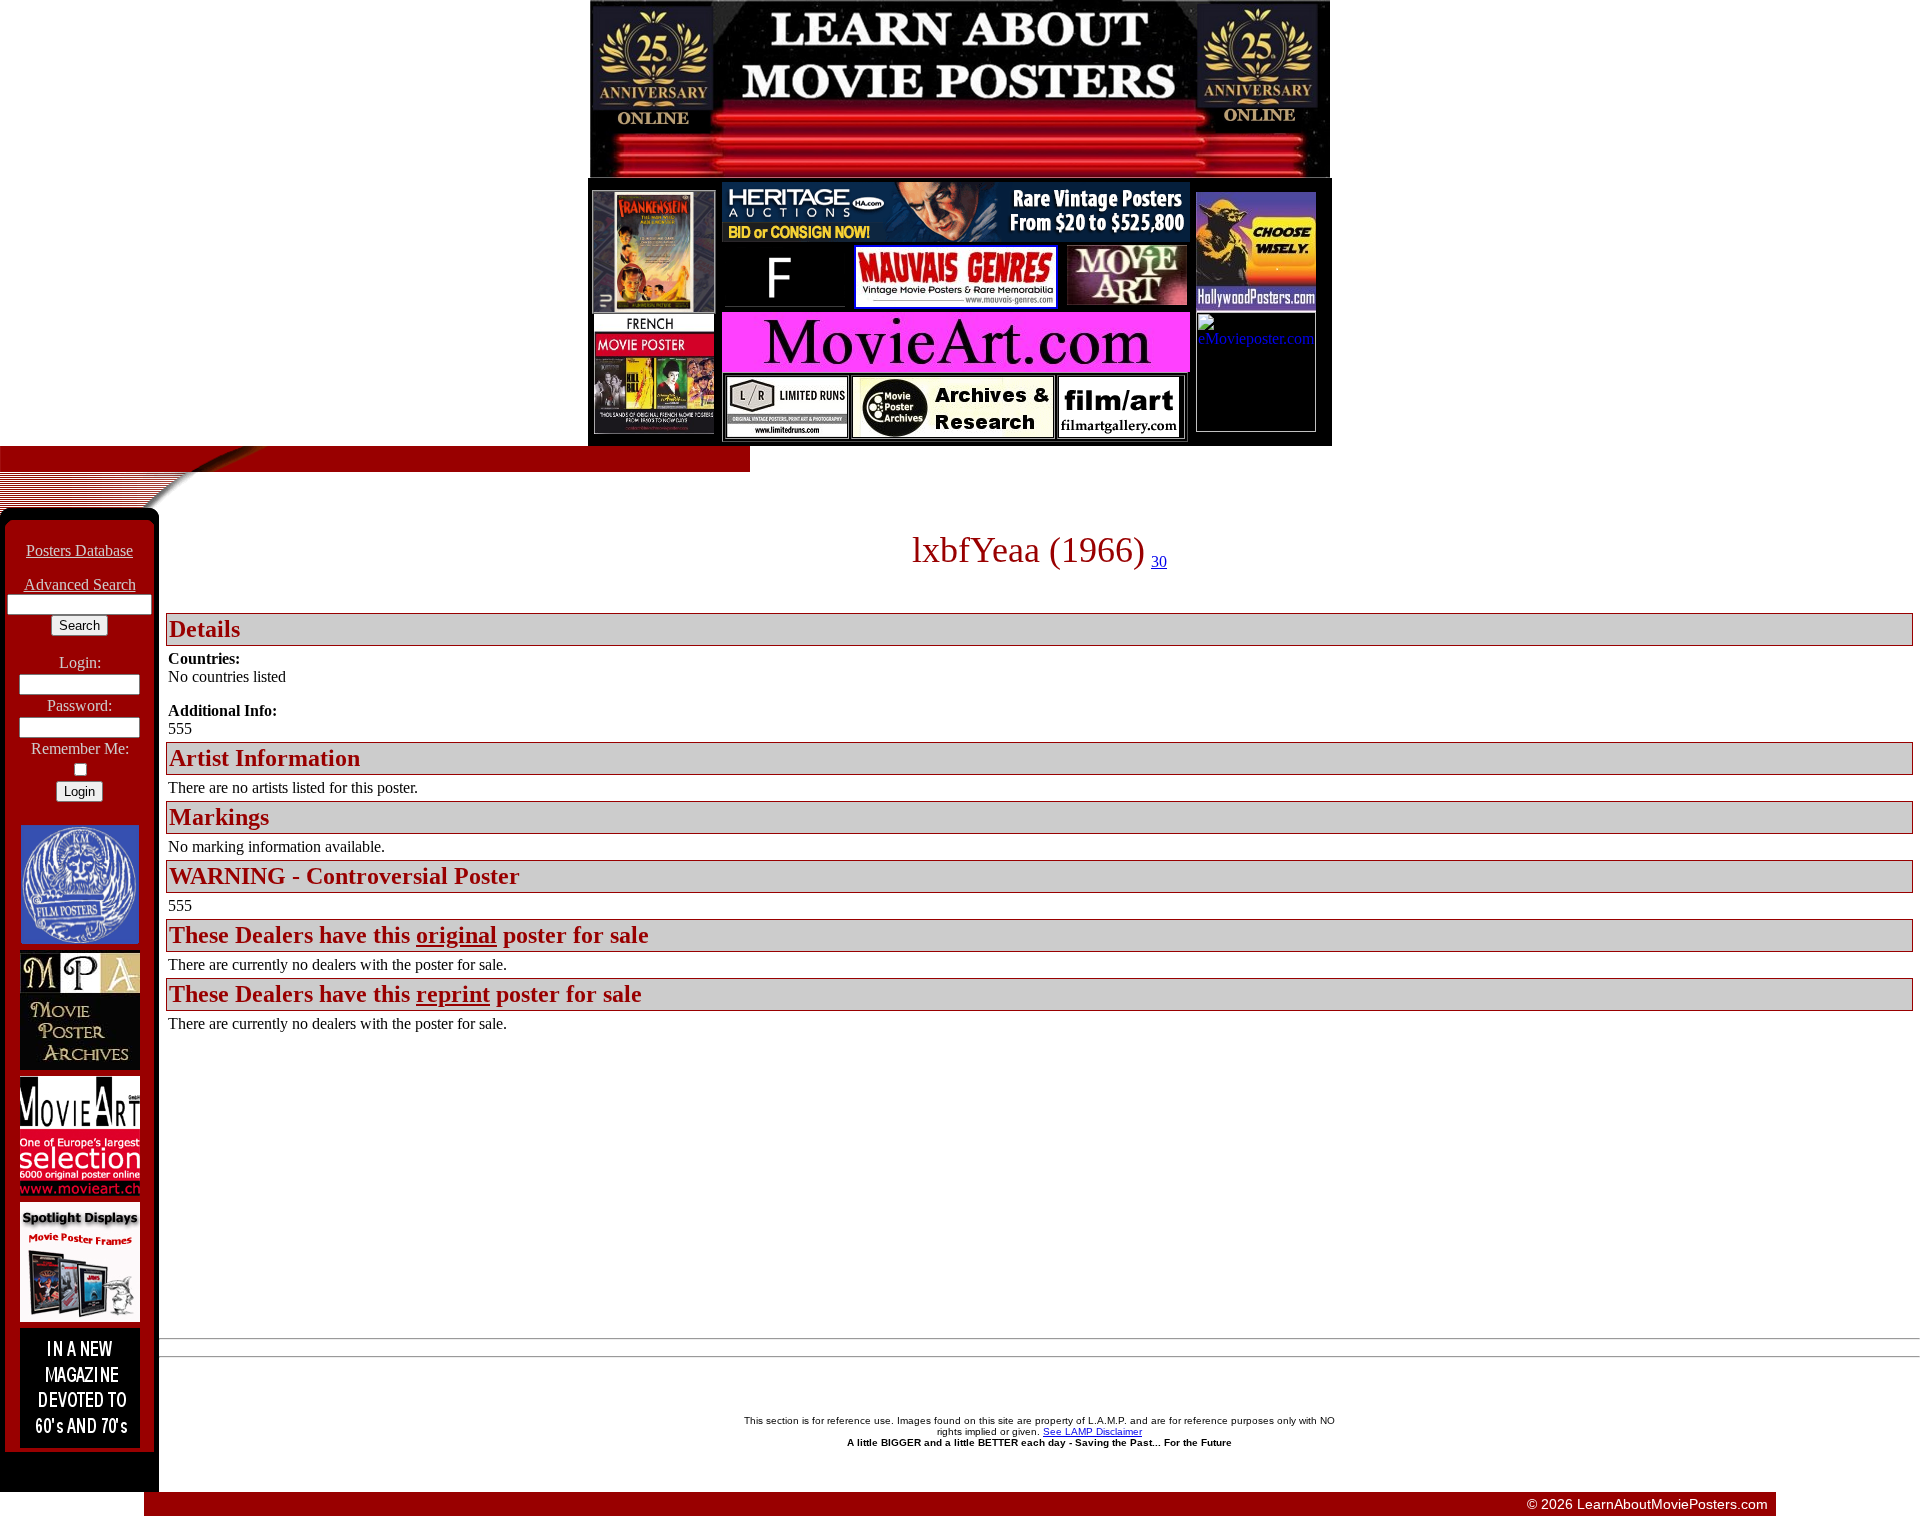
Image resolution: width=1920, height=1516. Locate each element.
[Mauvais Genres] (956, 303)
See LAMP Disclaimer (1092, 1431)
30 (1159, 561)
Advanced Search (80, 584)
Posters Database (79, 550)
